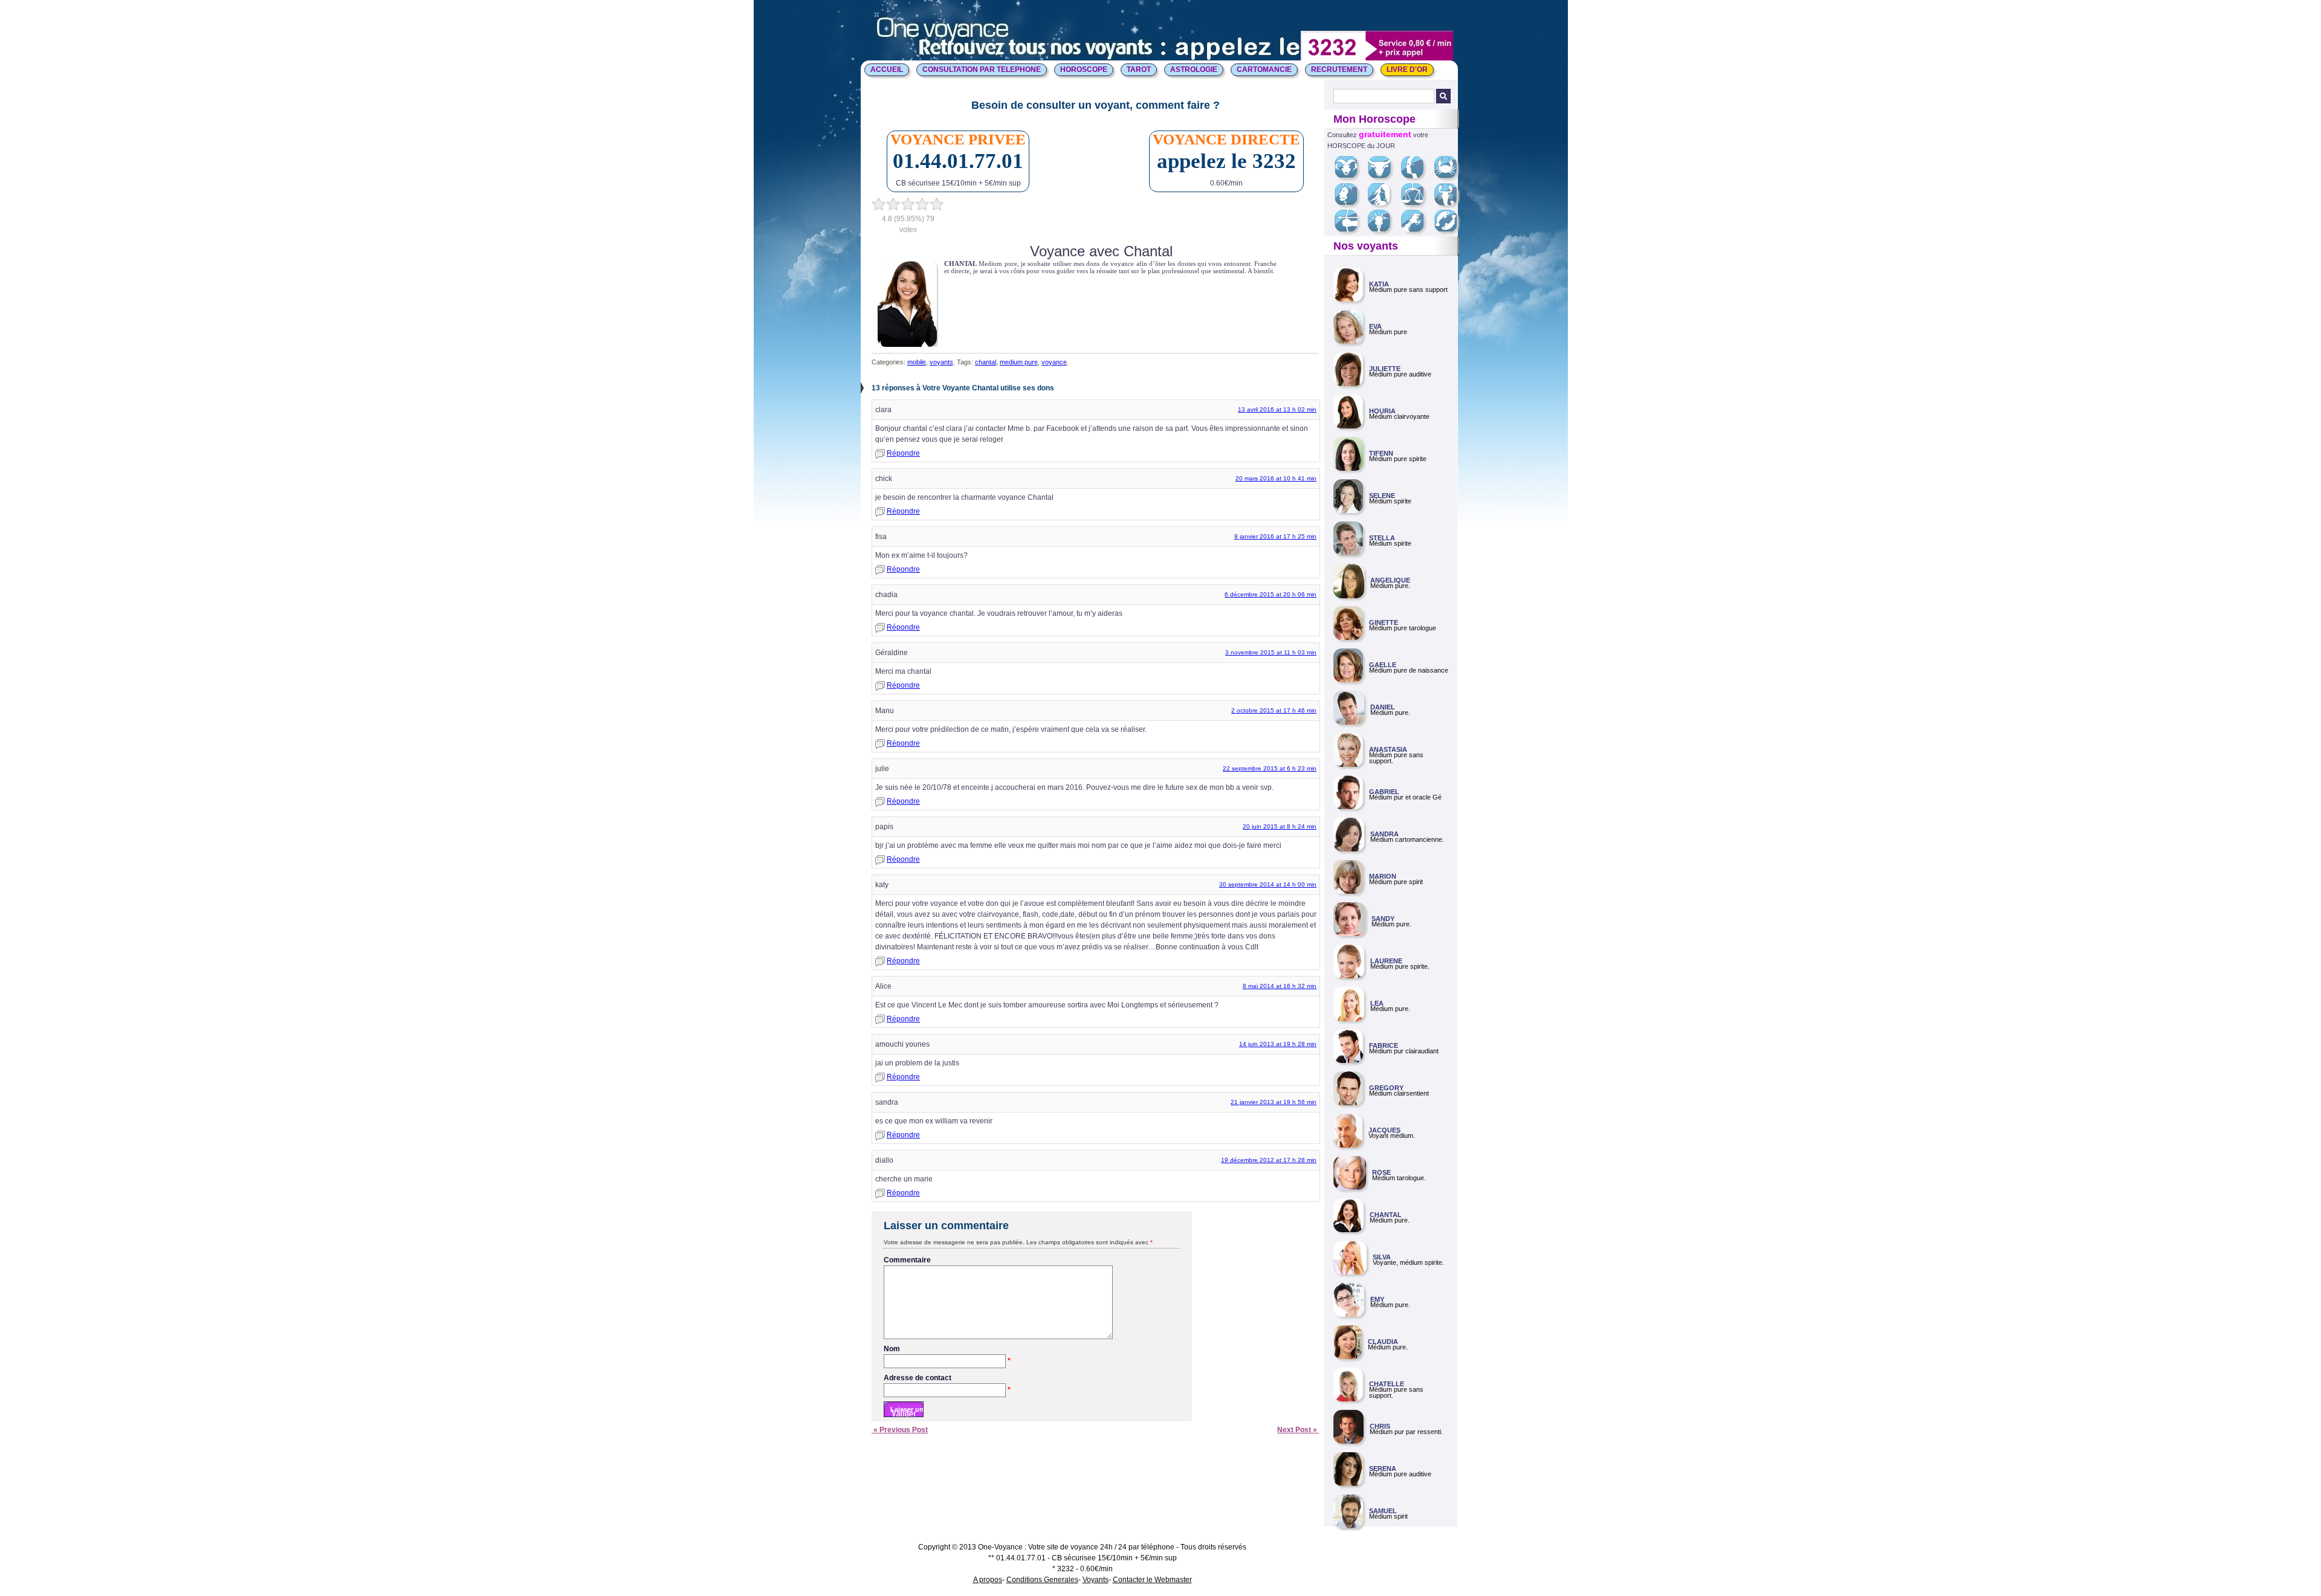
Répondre (903, 453)
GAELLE (1383, 665)
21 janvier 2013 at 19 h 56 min (1274, 1102)
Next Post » (1298, 1430)
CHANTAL (1386, 1215)
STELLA (1382, 538)
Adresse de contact (947, 1378)
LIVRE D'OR (1407, 69)
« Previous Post (900, 1430)
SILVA (1382, 1257)
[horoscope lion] (1351, 203)
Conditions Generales (1042, 1580)
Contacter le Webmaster (1152, 1580)
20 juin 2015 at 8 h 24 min (1280, 826)
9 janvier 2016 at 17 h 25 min (1275, 536)
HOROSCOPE (1084, 69)
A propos (988, 1580)
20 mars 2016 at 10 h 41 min (1276, 478)
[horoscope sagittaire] (1351, 230)
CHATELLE (1387, 1384)
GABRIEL (1384, 792)
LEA (1377, 1003)
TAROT (1139, 69)
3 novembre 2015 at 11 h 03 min (1271, 652)
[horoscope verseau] (1417, 230)
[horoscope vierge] (1383, 203)
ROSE (1381, 1172)
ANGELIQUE (1390, 580)
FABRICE (1384, 1045)
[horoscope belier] (1351, 176)
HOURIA (1382, 411)
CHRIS (1380, 1426)
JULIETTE (1385, 369)
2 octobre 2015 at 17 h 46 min (1274, 710)
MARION (1383, 876)
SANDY (1383, 919)
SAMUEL (1383, 1511)
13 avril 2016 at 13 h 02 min (1277, 409)
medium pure (1019, 362)
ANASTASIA (1388, 749)
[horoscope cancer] (1450, 176)
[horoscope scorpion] (1450, 203)
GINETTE (1384, 622)
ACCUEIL (887, 69)
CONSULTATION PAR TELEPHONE (982, 69)
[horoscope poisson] (1450, 230)
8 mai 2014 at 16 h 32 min (1280, 986)
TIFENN (1381, 453)
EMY (1377, 1299)
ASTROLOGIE (1194, 69)
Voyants (1096, 1580)
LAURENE (1386, 961)
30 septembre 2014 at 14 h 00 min (1268, 884)
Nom (947, 1349)
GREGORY (1386, 1088)
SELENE (1382, 496)
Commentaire (907, 1260)
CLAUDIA (1383, 1342)
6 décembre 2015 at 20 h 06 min (1271, 594)
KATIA (1379, 284)
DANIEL (1383, 707)
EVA (1375, 326)
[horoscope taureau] (1384, 176)
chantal (986, 362)
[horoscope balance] (1417, 203)
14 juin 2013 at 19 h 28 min (1278, 1044)
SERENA (1383, 1468)
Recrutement (1339, 69)
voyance (1054, 362)
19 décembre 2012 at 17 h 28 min (1269, 1160)
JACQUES (1384, 1130)
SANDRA (1384, 834)
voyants (941, 362)
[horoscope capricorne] (1384, 230)
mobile (917, 362)
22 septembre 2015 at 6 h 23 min (1270, 768)
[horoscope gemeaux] (1417, 176)
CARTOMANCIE (1264, 69)
